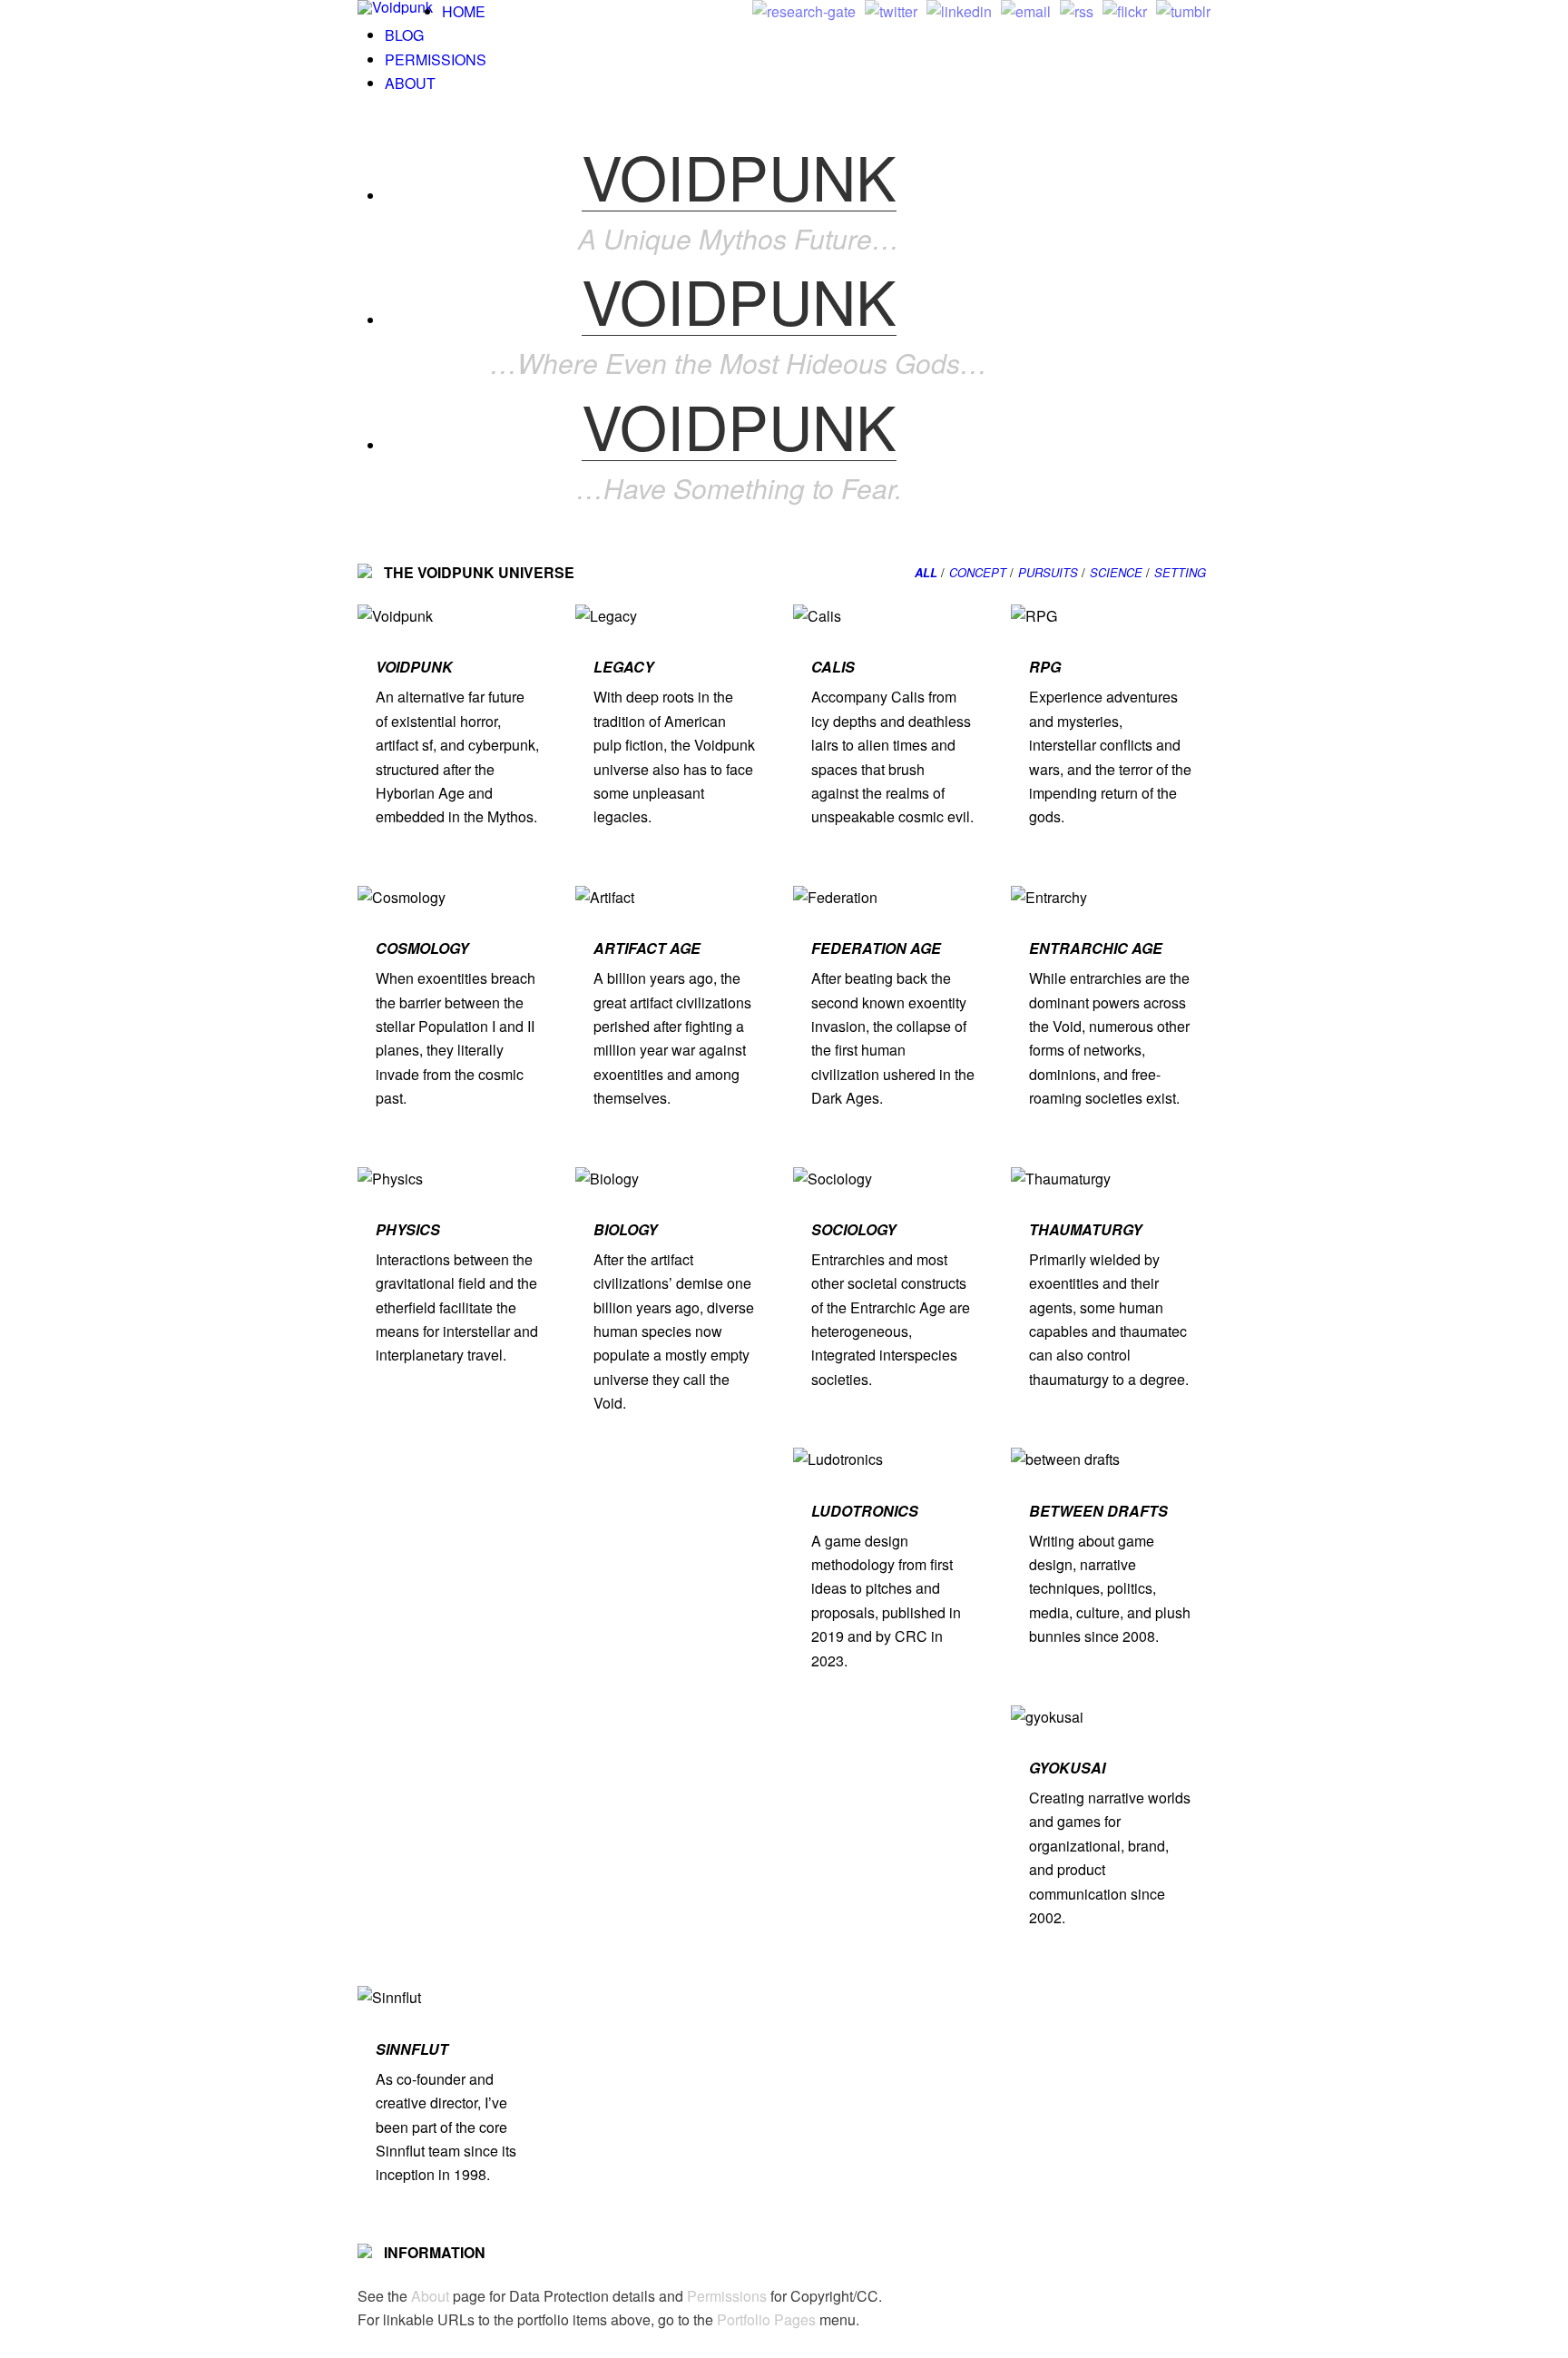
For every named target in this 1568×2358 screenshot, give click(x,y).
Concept (978, 572)
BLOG (404, 35)
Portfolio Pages (766, 2319)
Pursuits (1048, 572)
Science (1116, 572)
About (430, 2296)
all (926, 572)
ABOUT (410, 83)
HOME (464, 11)
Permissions (727, 2296)
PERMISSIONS (436, 59)
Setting (1180, 572)
